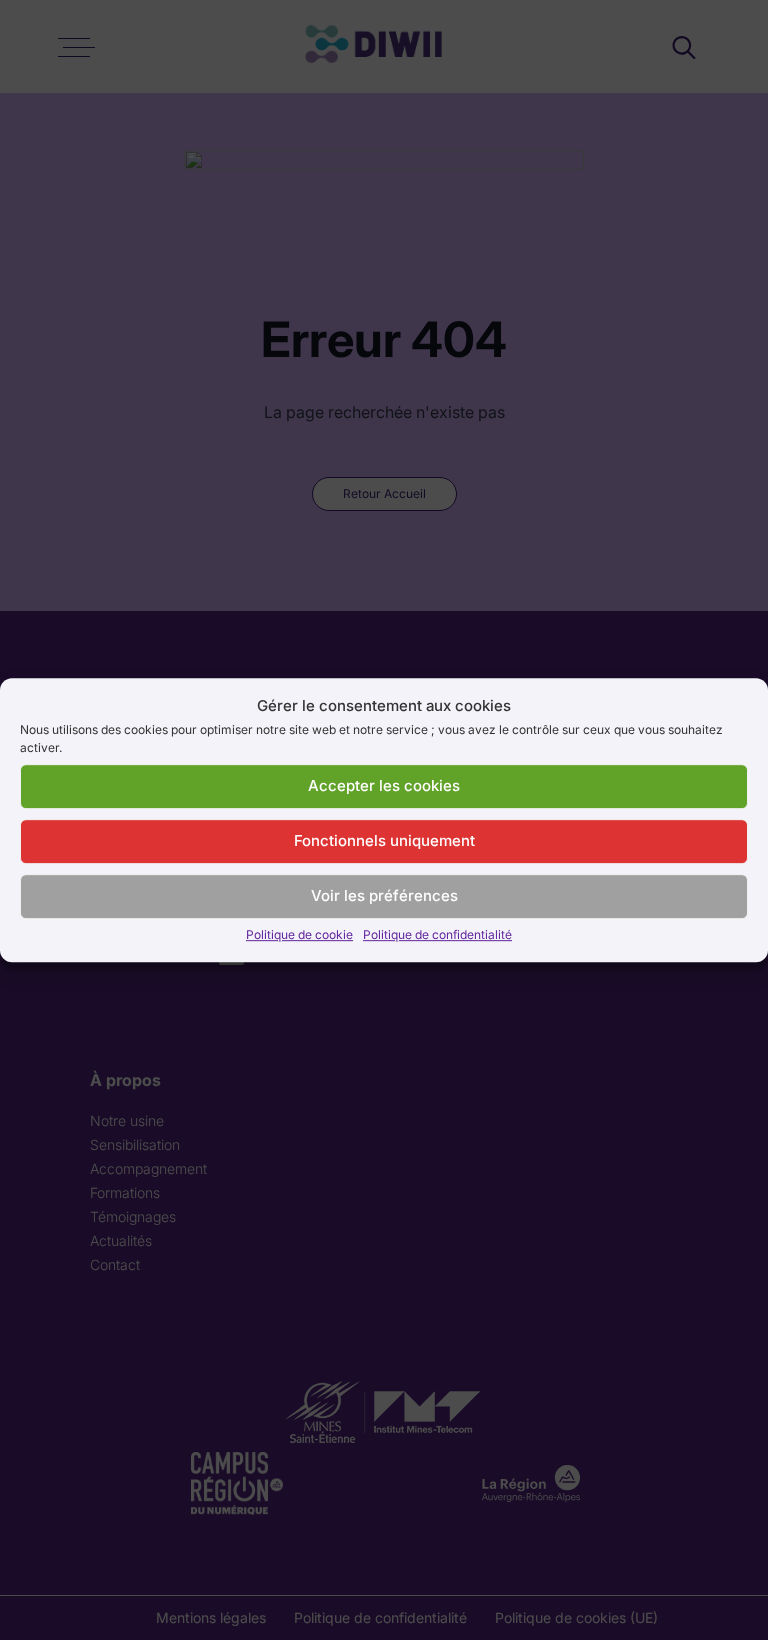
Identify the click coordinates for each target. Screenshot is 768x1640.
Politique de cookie (299, 934)
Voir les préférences (384, 895)
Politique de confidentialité (437, 934)
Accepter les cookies (384, 785)
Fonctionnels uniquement (384, 840)
